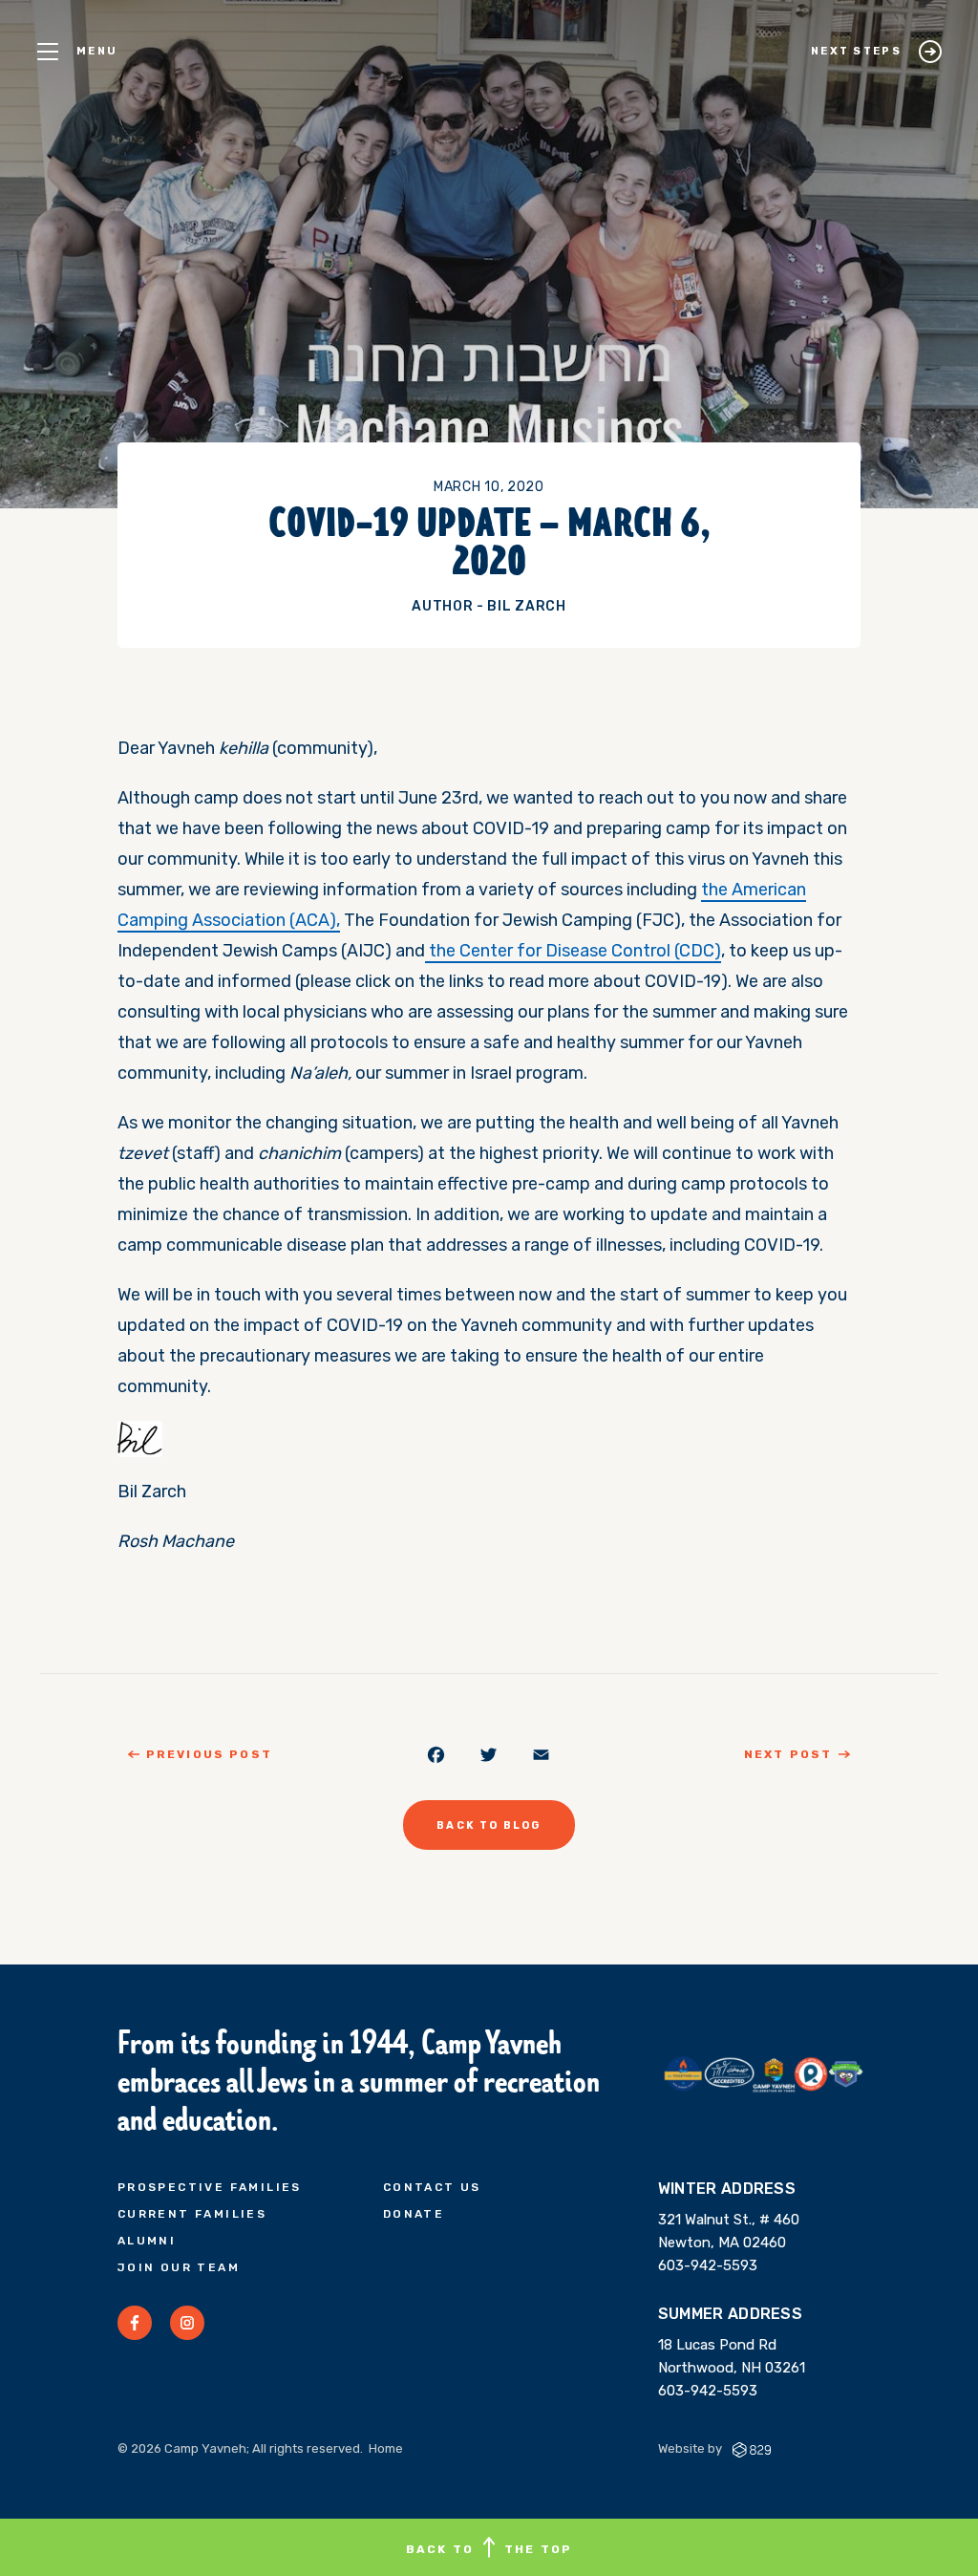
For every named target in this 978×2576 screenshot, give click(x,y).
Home (386, 2448)
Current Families (192, 2214)
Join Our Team (179, 2267)
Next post (788, 1754)
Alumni (147, 2241)
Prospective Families (210, 2187)
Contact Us (432, 2187)
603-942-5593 (708, 2265)
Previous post (209, 1754)
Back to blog (489, 1825)
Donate (414, 2214)
